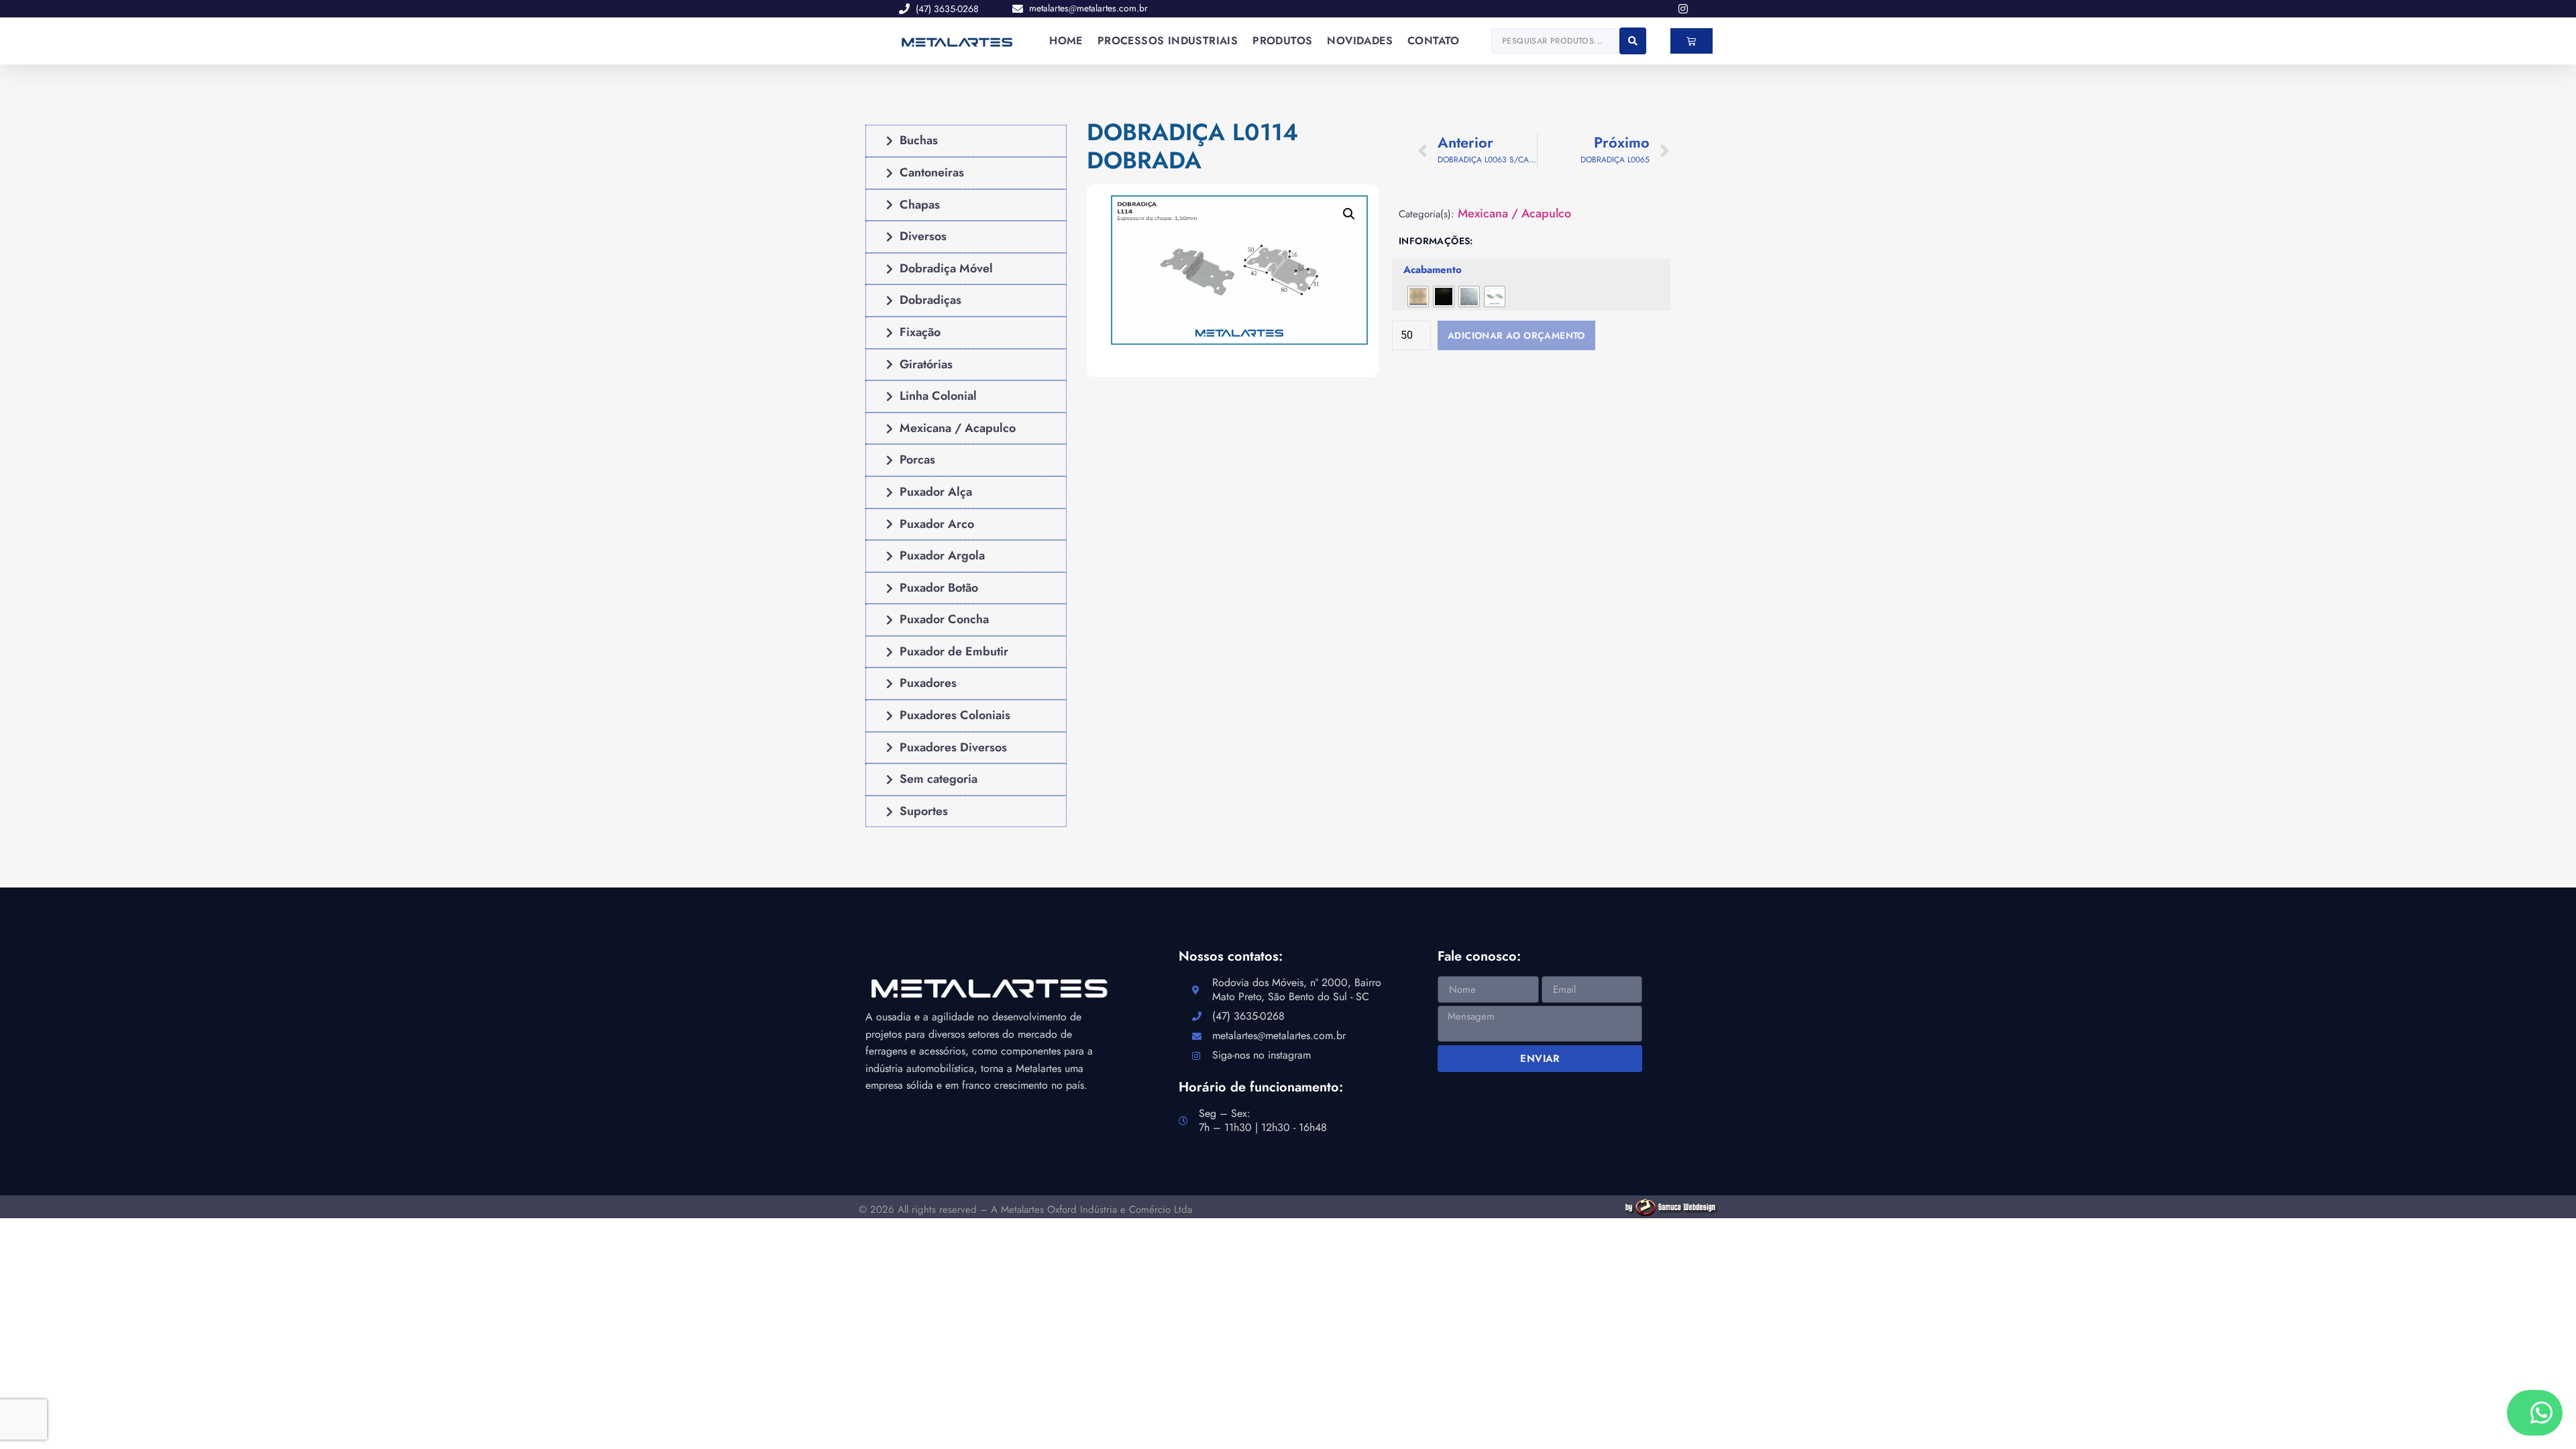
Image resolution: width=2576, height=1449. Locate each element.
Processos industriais (1168, 41)
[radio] (1418, 297)
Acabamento (1433, 270)
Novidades (1360, 41)
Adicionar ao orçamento (1516, 335)
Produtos (1282, 41)
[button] (1349, 214)
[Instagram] (1683, 9)
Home (1066, 41)
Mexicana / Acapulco (1514, 214)
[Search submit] (1633, 41)
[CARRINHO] (1691, 41)
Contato (1434, 41)
